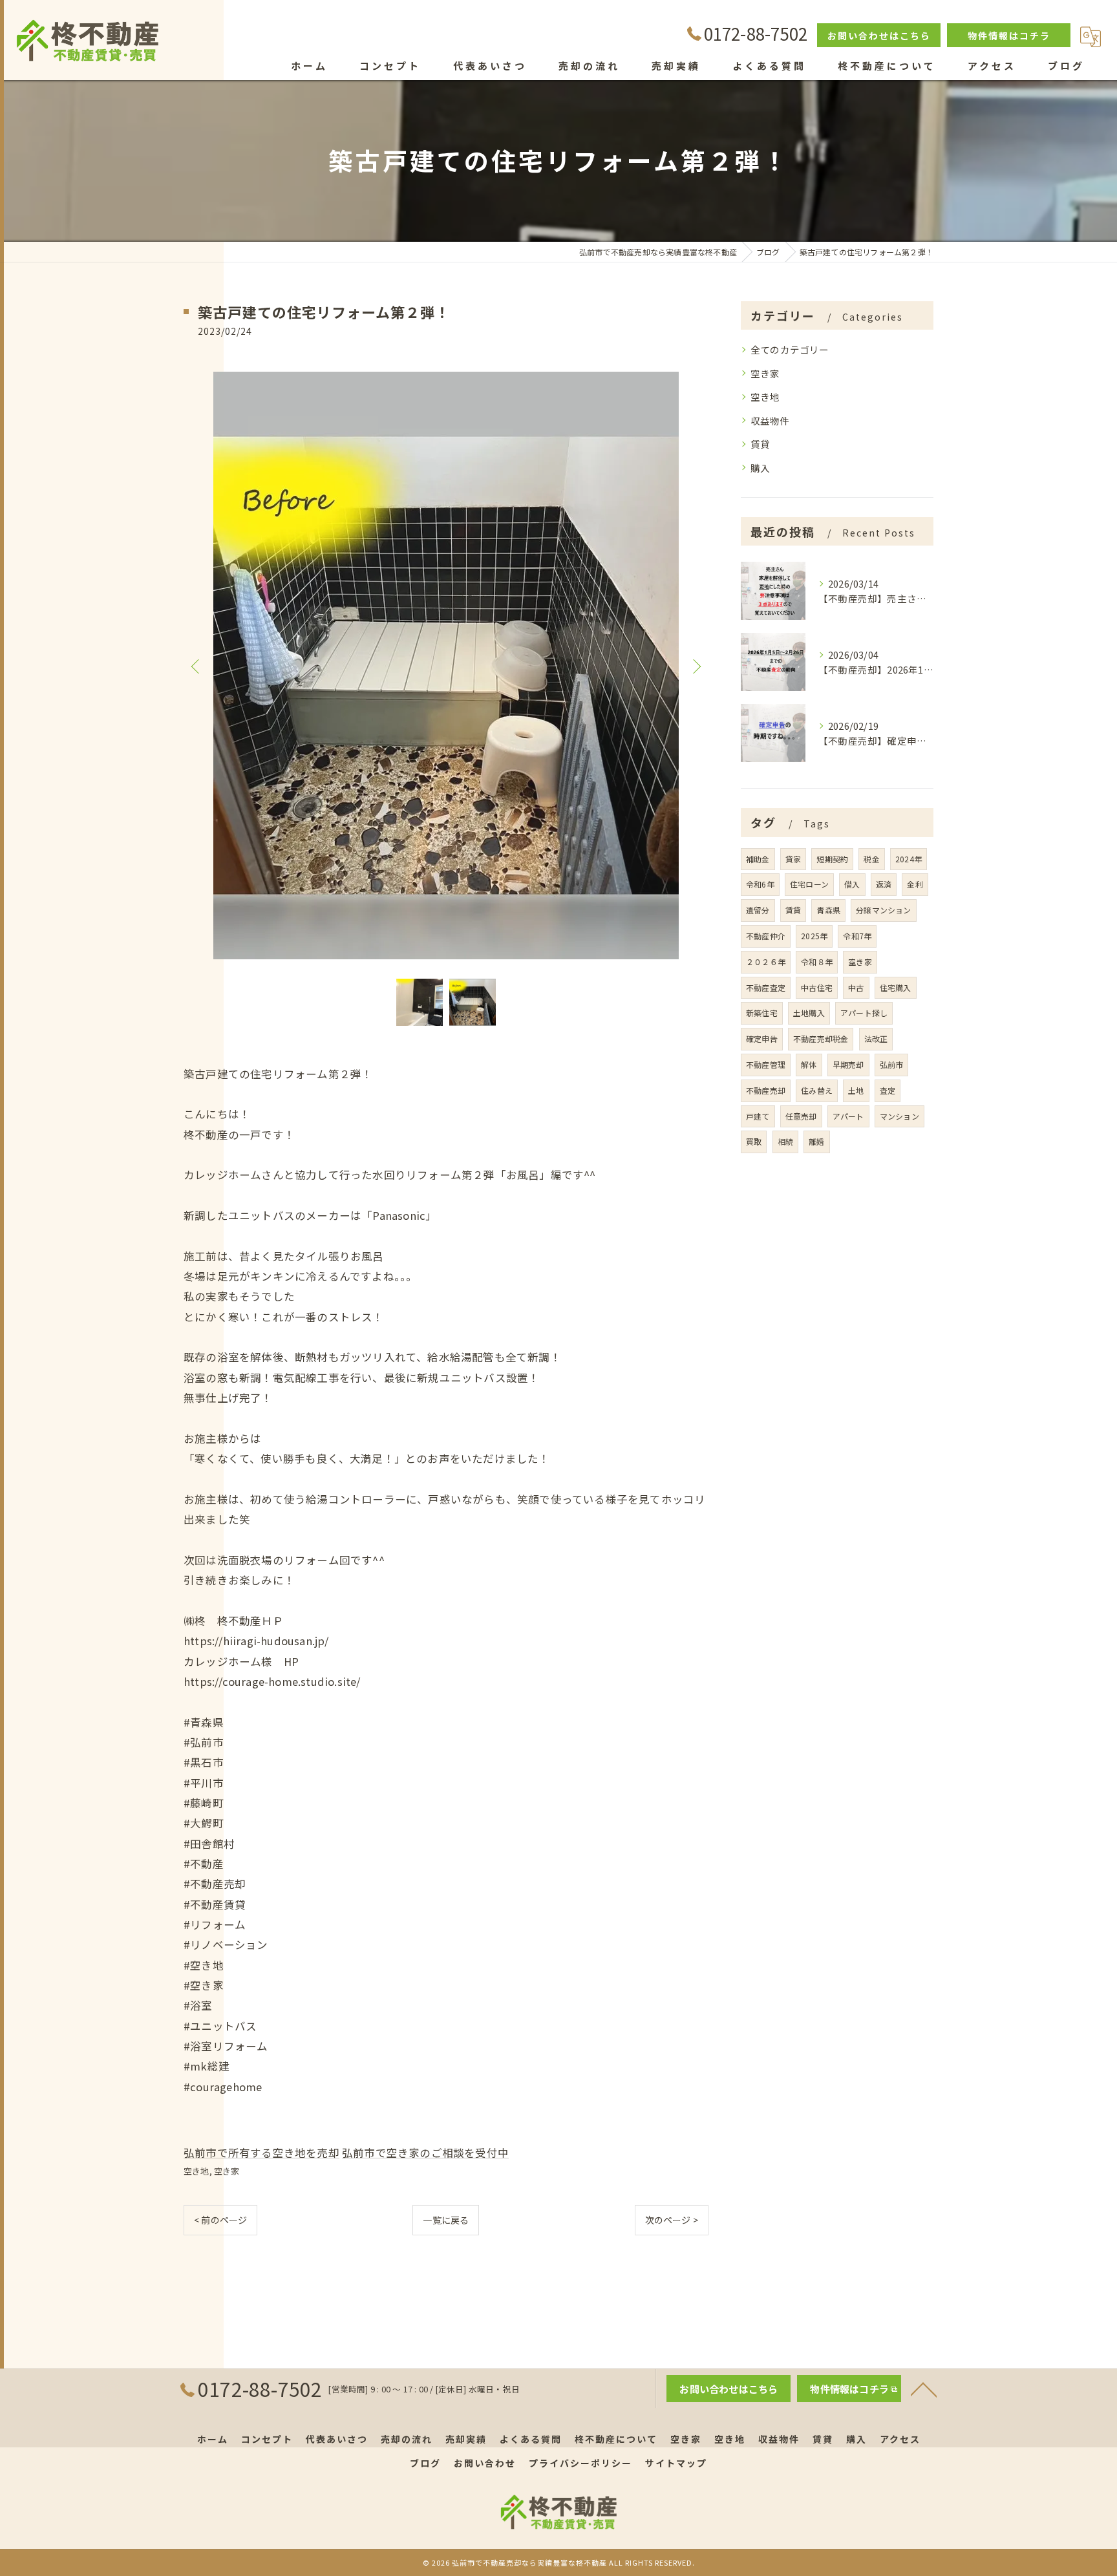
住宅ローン (809, 884)
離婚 (816, 1141)
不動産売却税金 (821, 1038)
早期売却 (848, 1064)
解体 (809, 1064)
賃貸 (760, 444)
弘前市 (892, 1064)
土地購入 (809, 1013)
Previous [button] (197, 666)
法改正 (876, 1038)
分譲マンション (883, 910)
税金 (871, 859)
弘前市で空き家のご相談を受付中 (425, 2153)
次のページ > (672, 2220)
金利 (915, 884)
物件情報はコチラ (1009, 36)
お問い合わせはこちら (879, 36)
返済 (884, 884)
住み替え (817, 1090)
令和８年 (817, 962)
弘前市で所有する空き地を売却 (261, 2153)
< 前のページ (220, 2220)
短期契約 (832, 859)
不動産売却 (766, 1090)
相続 (785, 1141)
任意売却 (801, 1116)
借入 (852, 884)
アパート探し (864, 1013)
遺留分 (758, 910)
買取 (754, 1141)
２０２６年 (766, 962)
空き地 (197, 2171)
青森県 (828, 910)
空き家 (227, 2171)
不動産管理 (766, 1064)
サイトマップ (676, 2463)
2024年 (909, 859)
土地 (856, 1090)
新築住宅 (762, 1013)
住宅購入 (896, 987)
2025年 (814, 936)
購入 (760, 468)
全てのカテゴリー (790, 349)
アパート (848, 1116)
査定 (888, 1090)
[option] (446, 665)
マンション (899, 1116)
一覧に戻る (446, 2220)
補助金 (758, 859)
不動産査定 (766, 987)
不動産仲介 (766, 936)
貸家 (793, 859)
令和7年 (857, 936)
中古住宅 (817, 987)
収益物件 (770, 420)
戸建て (758, 1116)
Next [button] (696, 666)
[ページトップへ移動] (924, 2389)
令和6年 (760, 884)
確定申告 (762, 1038)
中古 (856, 987)
